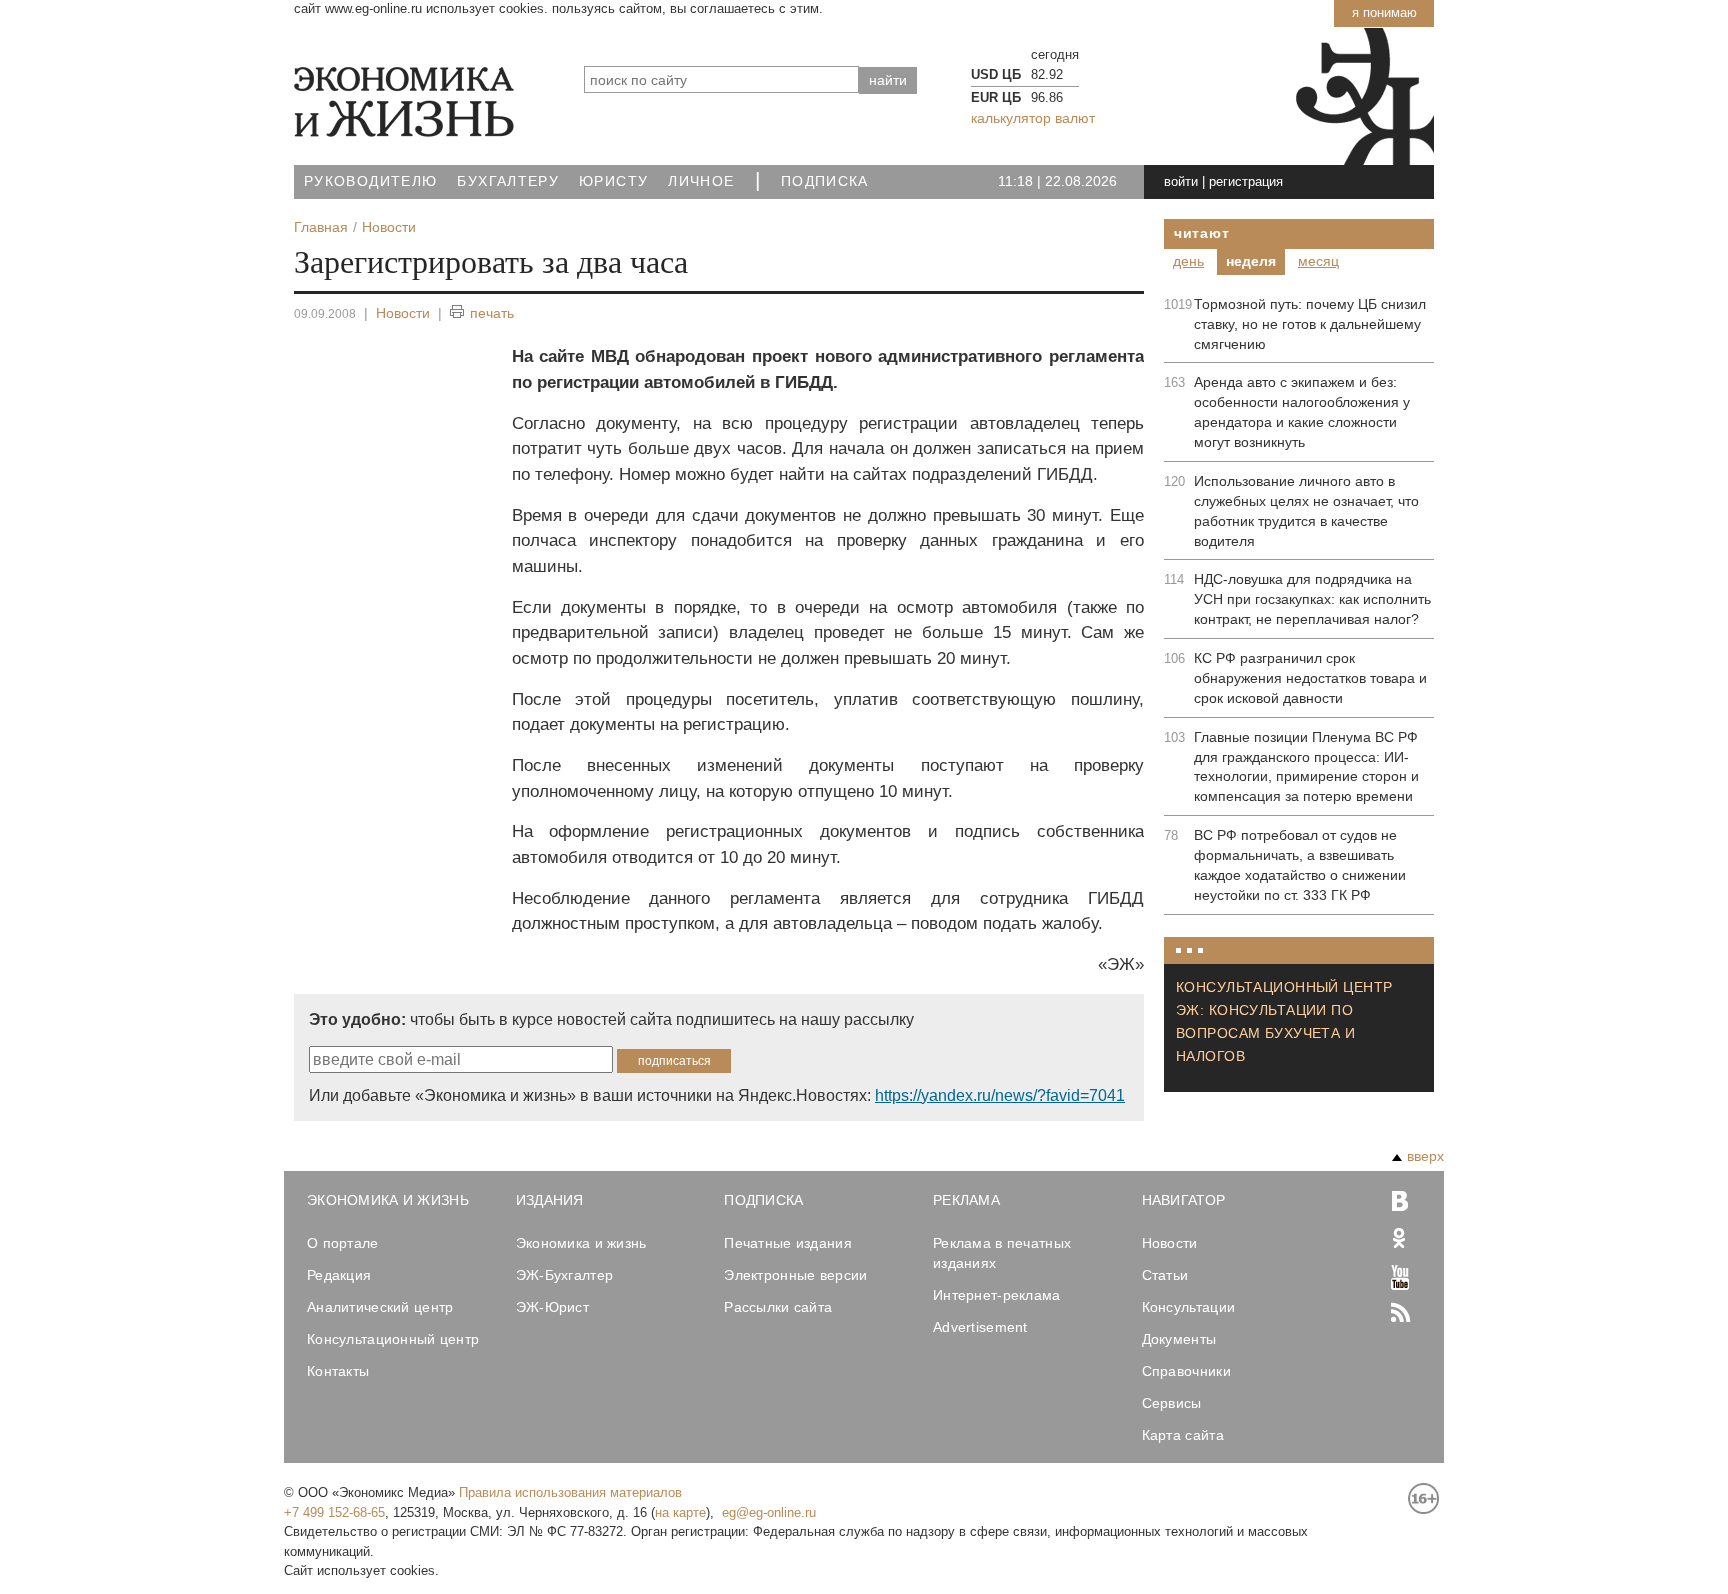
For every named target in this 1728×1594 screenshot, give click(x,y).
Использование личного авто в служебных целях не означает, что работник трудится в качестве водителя (1306, 511)
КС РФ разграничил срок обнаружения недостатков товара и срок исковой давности (1310, 678)
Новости (403, 313)
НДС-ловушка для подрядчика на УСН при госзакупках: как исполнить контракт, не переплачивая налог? (1312, 599)
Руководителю (370, 181)
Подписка (825, 181)
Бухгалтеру (508, 181)
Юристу (613, 181)
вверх (1425, 1156)
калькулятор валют (1033, 118)
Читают (1201, 233)
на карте (680, 1512)
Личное (701, 181)
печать (492, 313)
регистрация (1246, 181)
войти (1181, 181)
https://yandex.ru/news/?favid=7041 (1000, 1095)
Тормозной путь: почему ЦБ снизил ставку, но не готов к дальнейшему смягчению (1310, 324)
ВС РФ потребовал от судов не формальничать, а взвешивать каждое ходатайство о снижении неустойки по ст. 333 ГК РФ (1300, 865)
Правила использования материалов (570, 1492)
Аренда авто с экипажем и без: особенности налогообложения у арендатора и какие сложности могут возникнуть (1302, 412)
